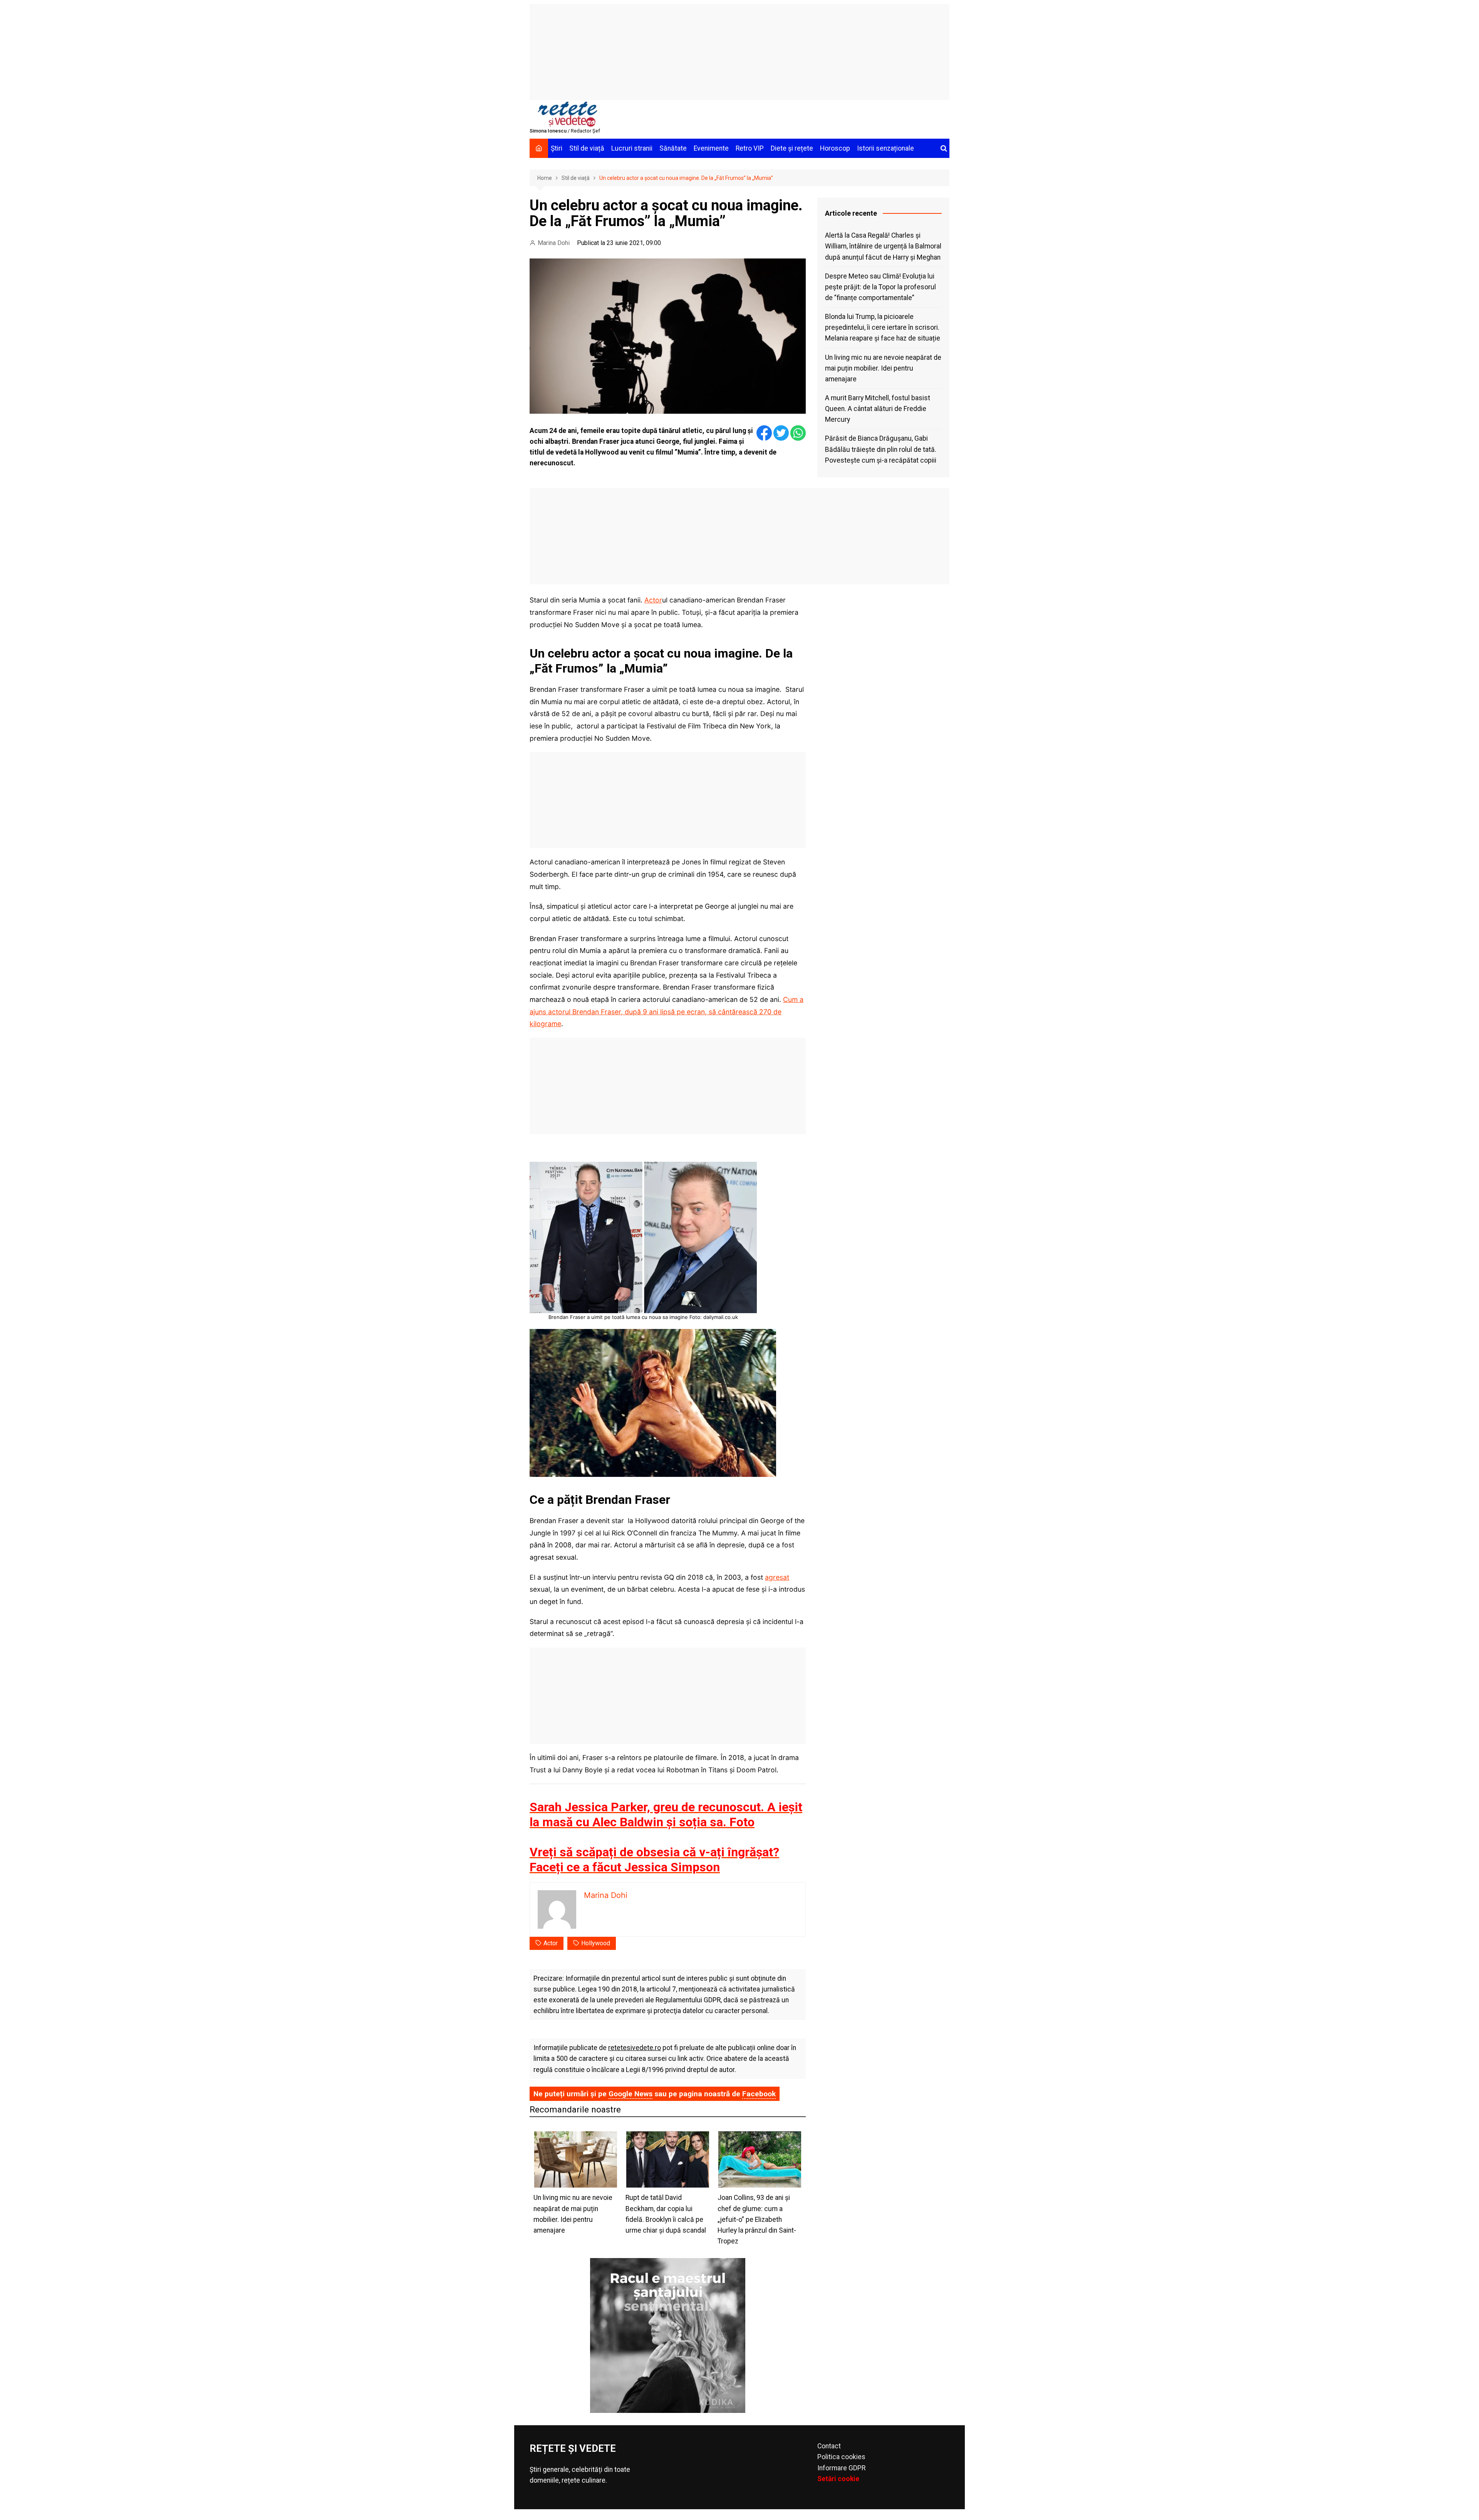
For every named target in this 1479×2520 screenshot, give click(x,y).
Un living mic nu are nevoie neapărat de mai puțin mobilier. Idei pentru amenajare (883, 368)
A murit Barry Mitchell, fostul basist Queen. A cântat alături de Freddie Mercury (878, 409)
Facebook (759, 2094)
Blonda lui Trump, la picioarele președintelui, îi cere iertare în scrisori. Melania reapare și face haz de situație (883, 327)
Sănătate (673, 148)
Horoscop (835, 148)
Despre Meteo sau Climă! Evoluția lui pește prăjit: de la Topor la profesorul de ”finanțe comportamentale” (880, 287)
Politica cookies (841, 2457)
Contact (829, 2446)
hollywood (596, 1943)
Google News (631, 2094)
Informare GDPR (841, 2468)
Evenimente (711, 148)
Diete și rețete (792, 148)
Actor (653, 600)
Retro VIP (750, 148)
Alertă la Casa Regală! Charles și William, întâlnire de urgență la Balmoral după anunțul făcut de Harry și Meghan (883, 246)
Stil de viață (587, 148)
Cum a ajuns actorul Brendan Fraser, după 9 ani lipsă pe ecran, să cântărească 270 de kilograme (667, 1012)
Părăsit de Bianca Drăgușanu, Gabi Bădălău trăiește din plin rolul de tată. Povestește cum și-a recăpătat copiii (881, 449)
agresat (777, 1577)
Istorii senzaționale (885, 148)
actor (551, 1943)
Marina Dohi (554, 243)
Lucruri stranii (632, 148)
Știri (557, 148)
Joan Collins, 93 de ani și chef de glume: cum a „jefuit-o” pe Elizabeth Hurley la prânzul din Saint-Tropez (757, 2219)
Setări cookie (838, 2479)
